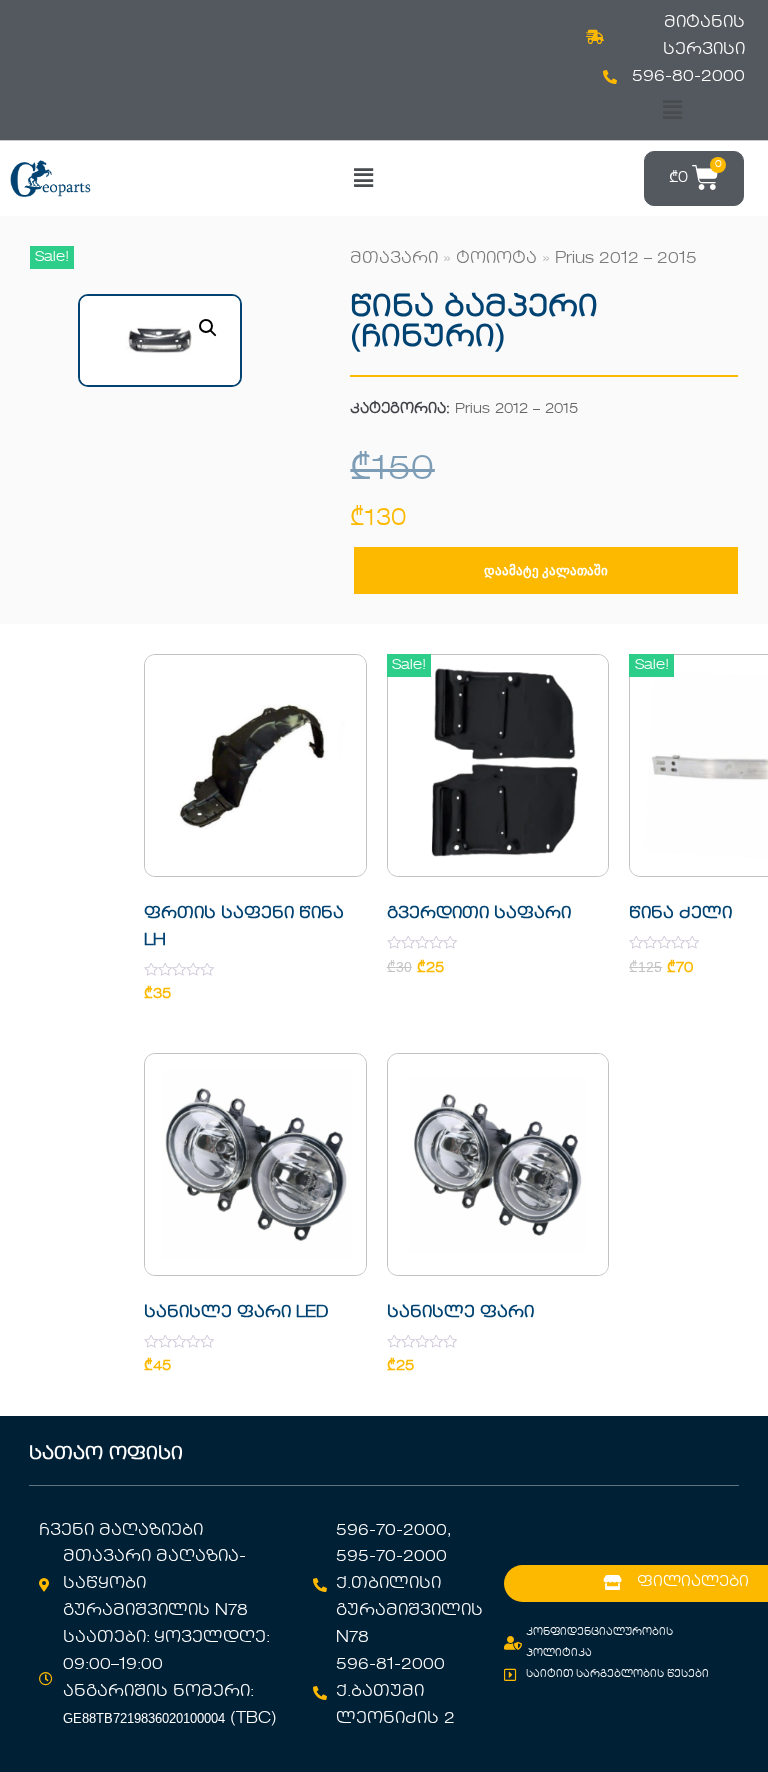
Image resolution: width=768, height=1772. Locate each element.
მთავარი (394, 259)
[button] (672, 110)
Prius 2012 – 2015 (626, 259)
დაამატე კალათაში (546, 570)
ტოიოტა (496, 259)
